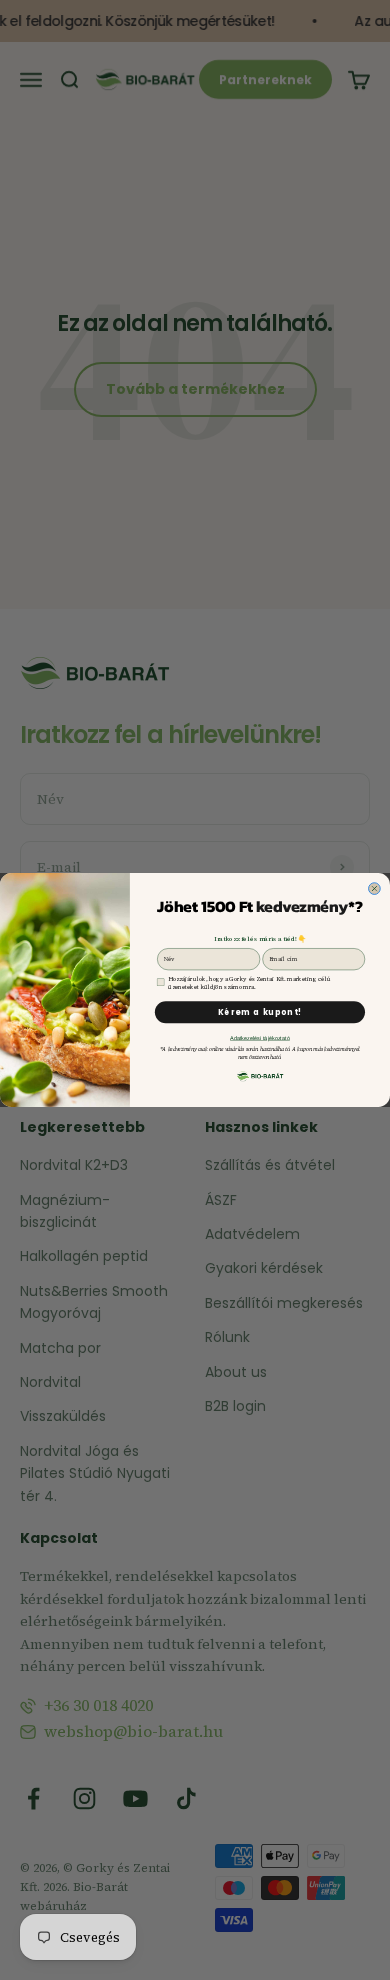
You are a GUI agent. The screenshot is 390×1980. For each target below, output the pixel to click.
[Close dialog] (375, 889)
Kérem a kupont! (260, 1012)
